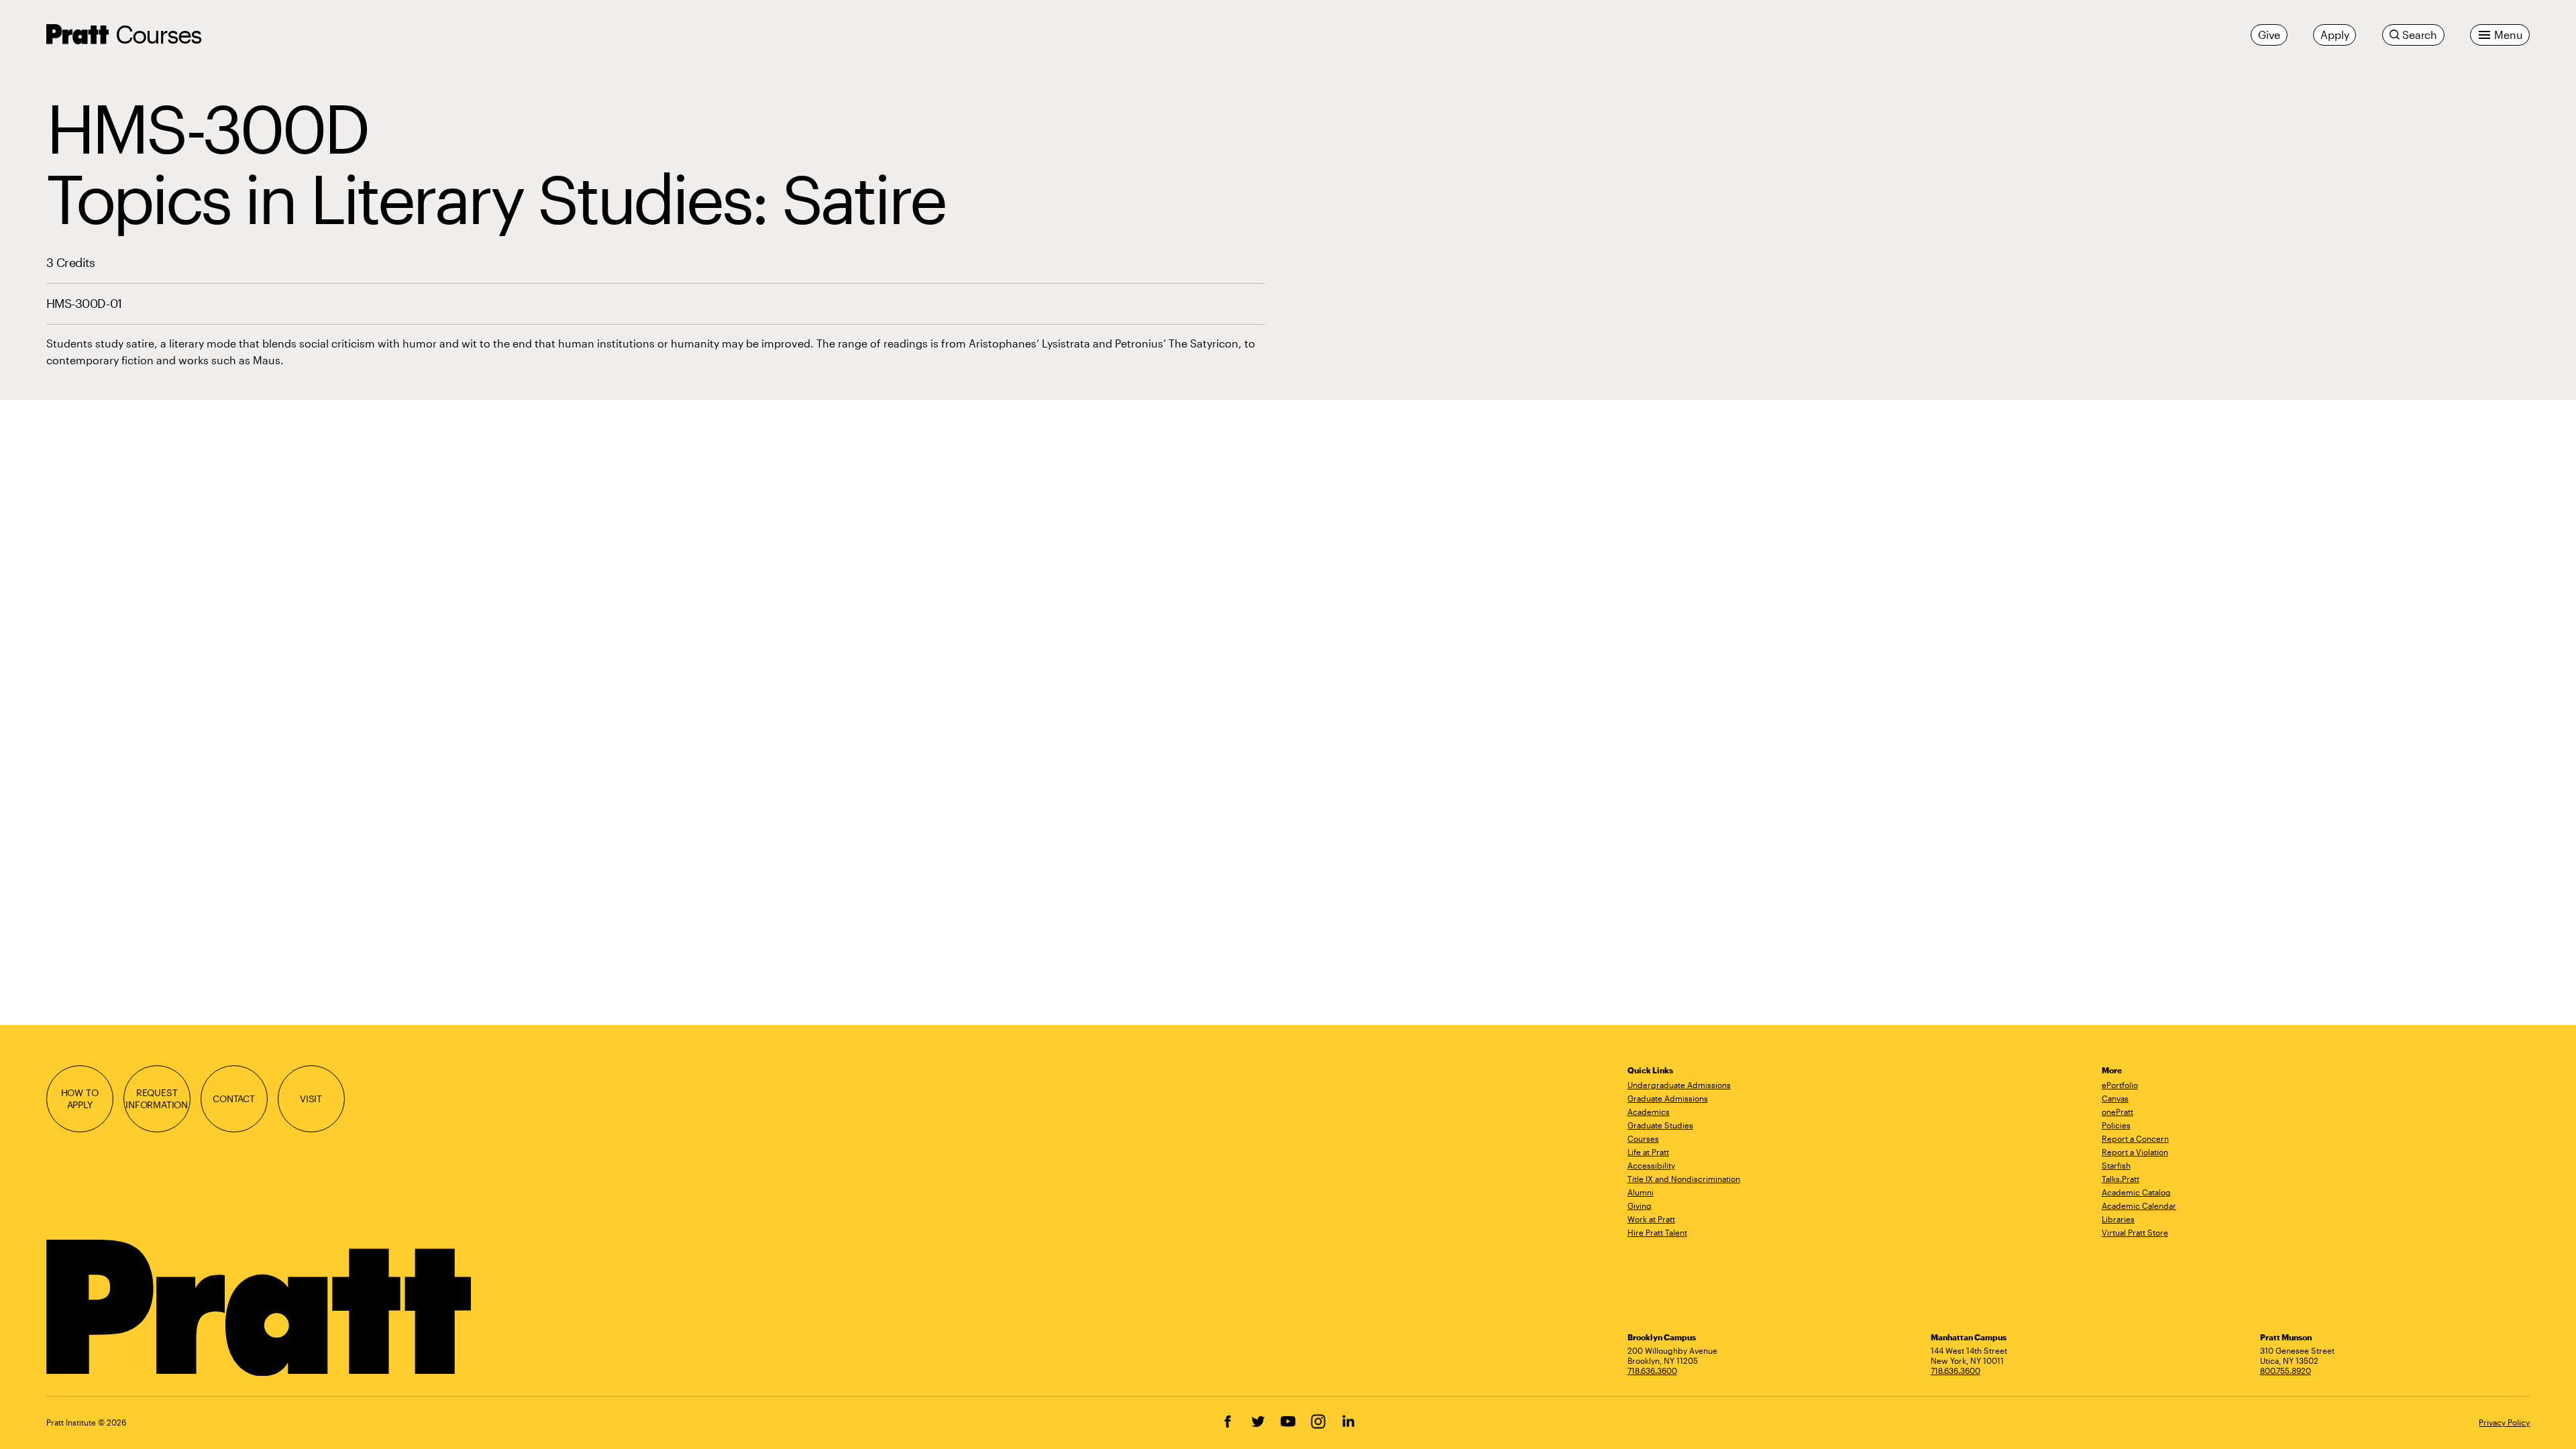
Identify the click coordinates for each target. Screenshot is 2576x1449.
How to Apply (80, 1098)
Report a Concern (2135, 1138)
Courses (159, 34)
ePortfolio (2120, 1085)
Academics (1649, 1112)
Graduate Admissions (1668, 1098)
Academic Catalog (2136, 1192)
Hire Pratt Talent (1657, 1232)
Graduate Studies (1660, 1125)
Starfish (2116, 1165)
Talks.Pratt (2121, 1179)
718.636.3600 (1652, 1371)
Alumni (1641, 1192)
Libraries (2118, 1219)
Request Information (157, 1098)
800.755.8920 (2286, 1371)
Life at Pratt (1648, 1152)
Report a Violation (2135, 1152)
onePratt (2117, 1112)
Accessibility (1651, 1165)
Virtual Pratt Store (2135, 1232)
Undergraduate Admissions (1679, 1085)
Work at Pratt (1651, 1219)
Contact (234, 1098)
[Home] (261, 1308)
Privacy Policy (2504, 1422)
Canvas (2115, 1098)
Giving (1640, 1205)
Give (2269, 35)
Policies (2116, 1125)
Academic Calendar (2139, 1205)
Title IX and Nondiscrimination (1684, 1179)
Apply (2334, 35)
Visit (311, 1098)
